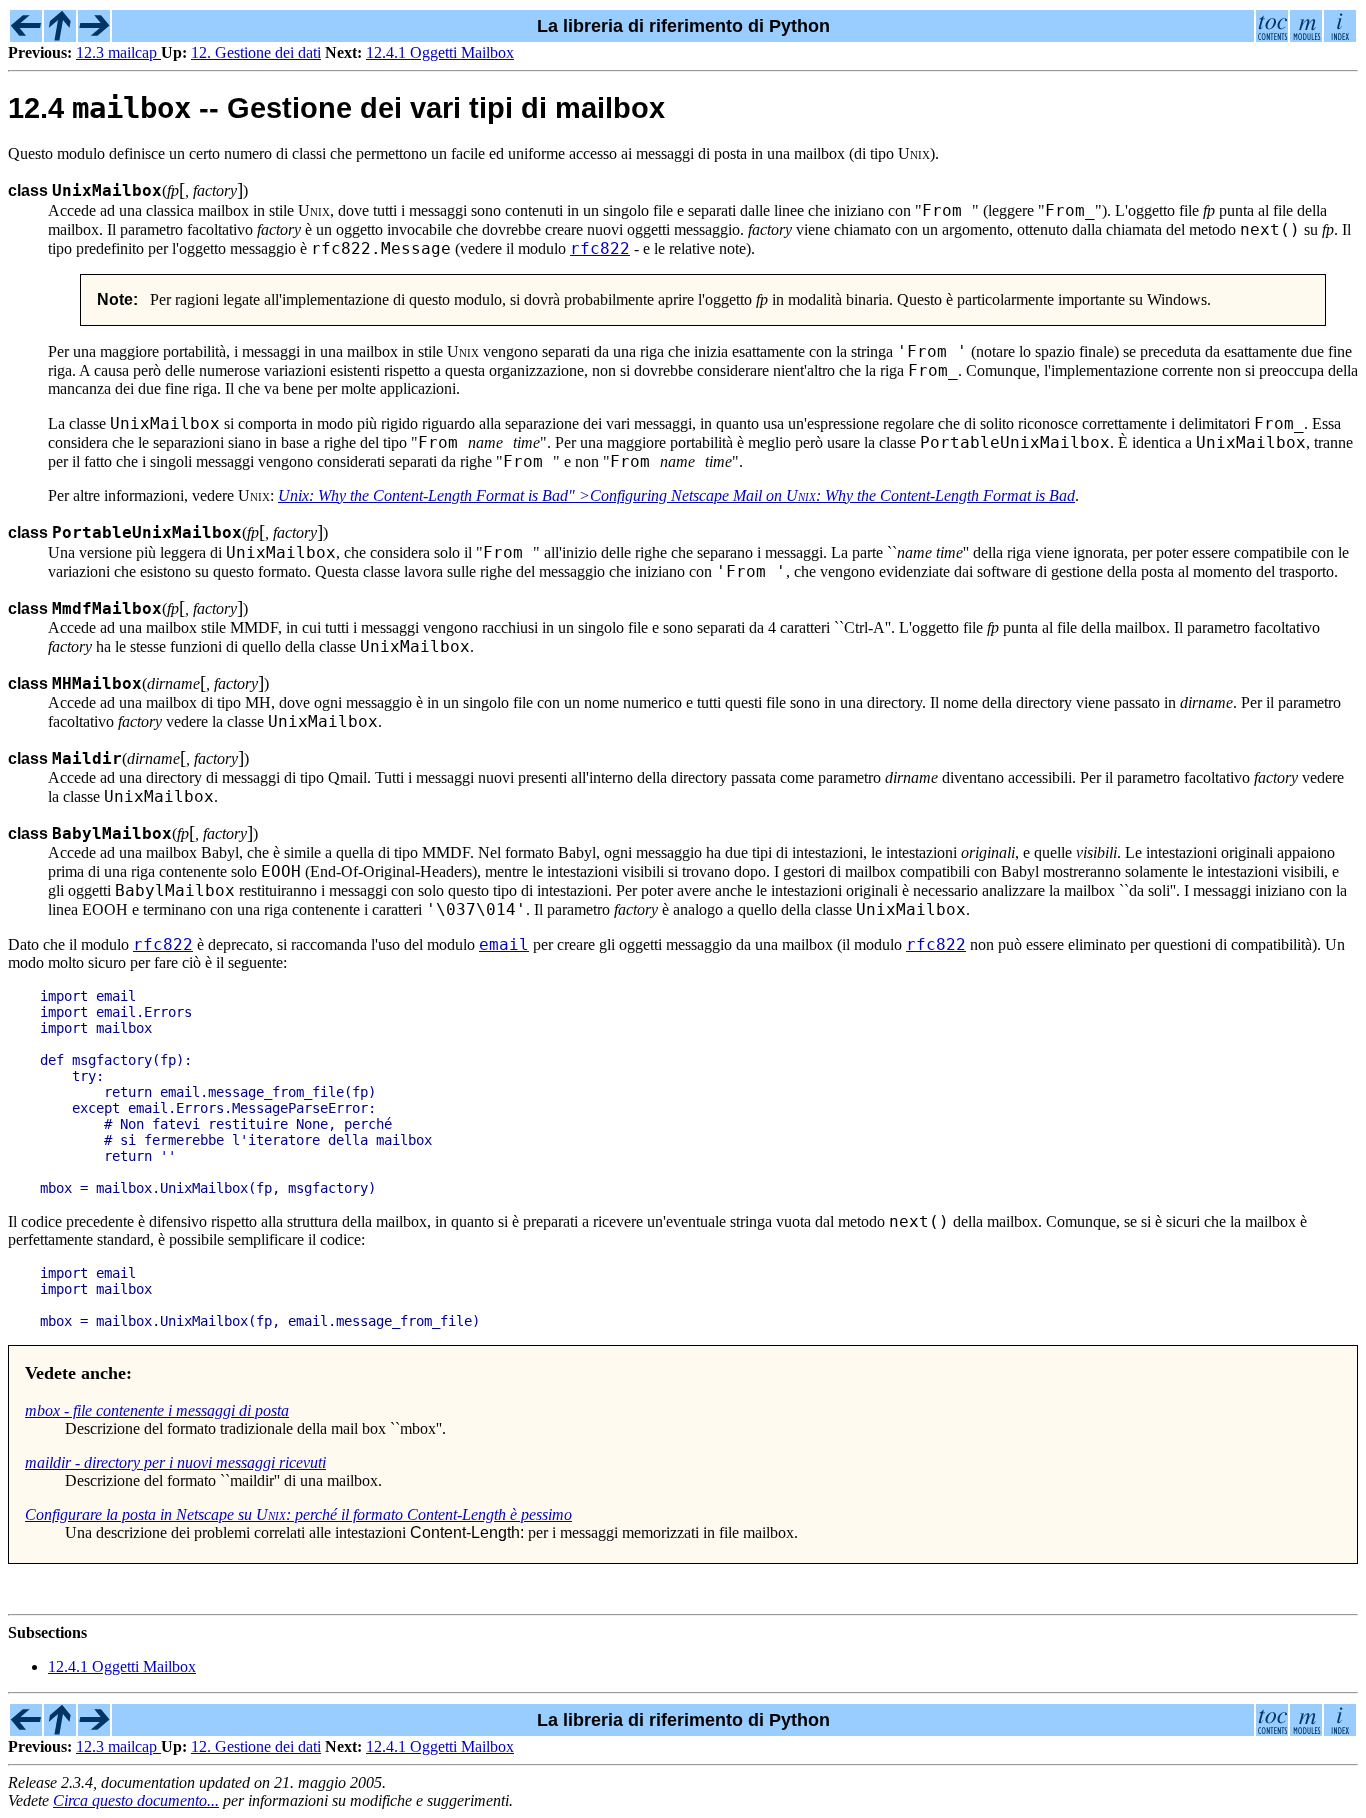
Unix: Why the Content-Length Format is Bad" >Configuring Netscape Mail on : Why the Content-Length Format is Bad (676, 495)
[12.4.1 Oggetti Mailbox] (94, 36)
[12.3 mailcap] (26, 36)
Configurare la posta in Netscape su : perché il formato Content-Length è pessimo (298, 1514)
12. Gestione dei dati (256, 52)
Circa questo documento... (136, 1800)
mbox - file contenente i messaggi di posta (157, 1410)
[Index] (1340, 36)
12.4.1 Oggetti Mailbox (440, 52)
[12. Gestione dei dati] (60, 36)
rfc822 (600, 248)
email (504, 944)
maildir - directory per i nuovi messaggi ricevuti (175, 1462)
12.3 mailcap (118, 52)
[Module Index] (1306, 36)
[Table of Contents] (1272, 36)
